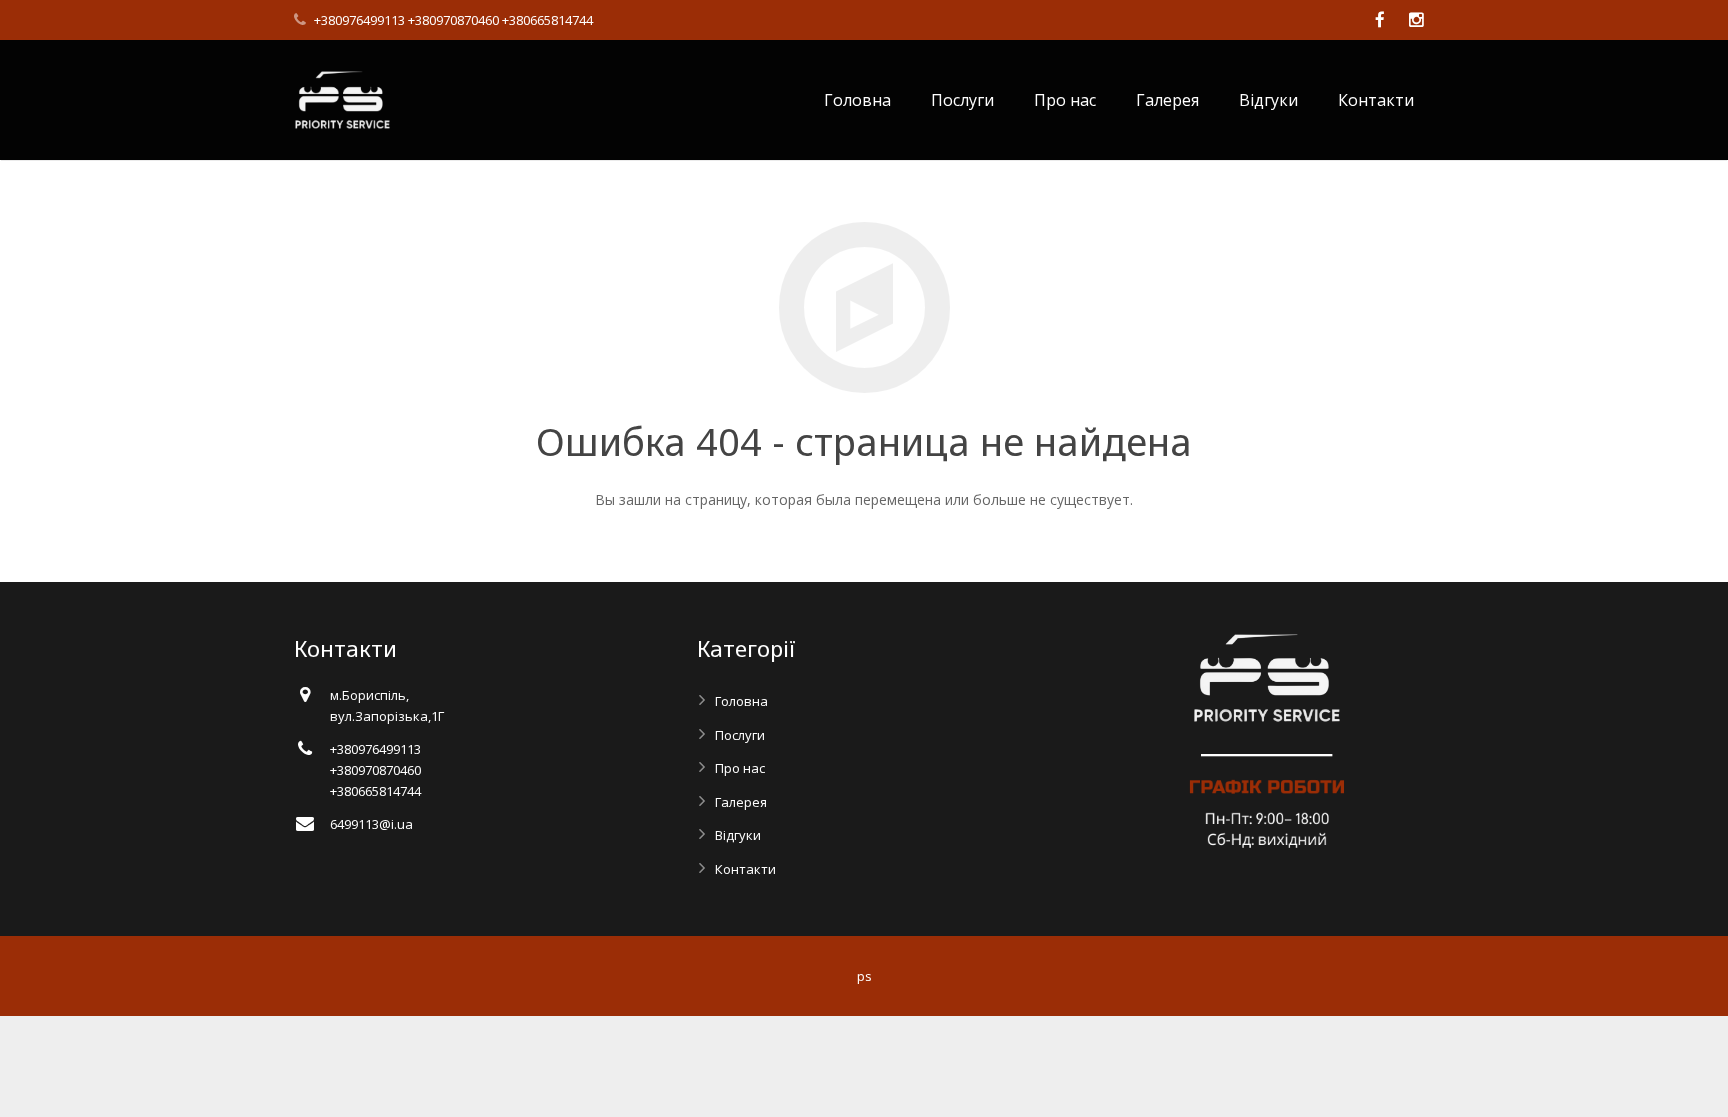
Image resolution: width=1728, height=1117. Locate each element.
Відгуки (738, 835)
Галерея (741, 802)
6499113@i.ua (371, 824)
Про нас (740, 768)
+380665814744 (547, 20)
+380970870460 (453, 20)
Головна (741, 701)
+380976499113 (359, 20)
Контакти (745, 869)
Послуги (740, 735)
